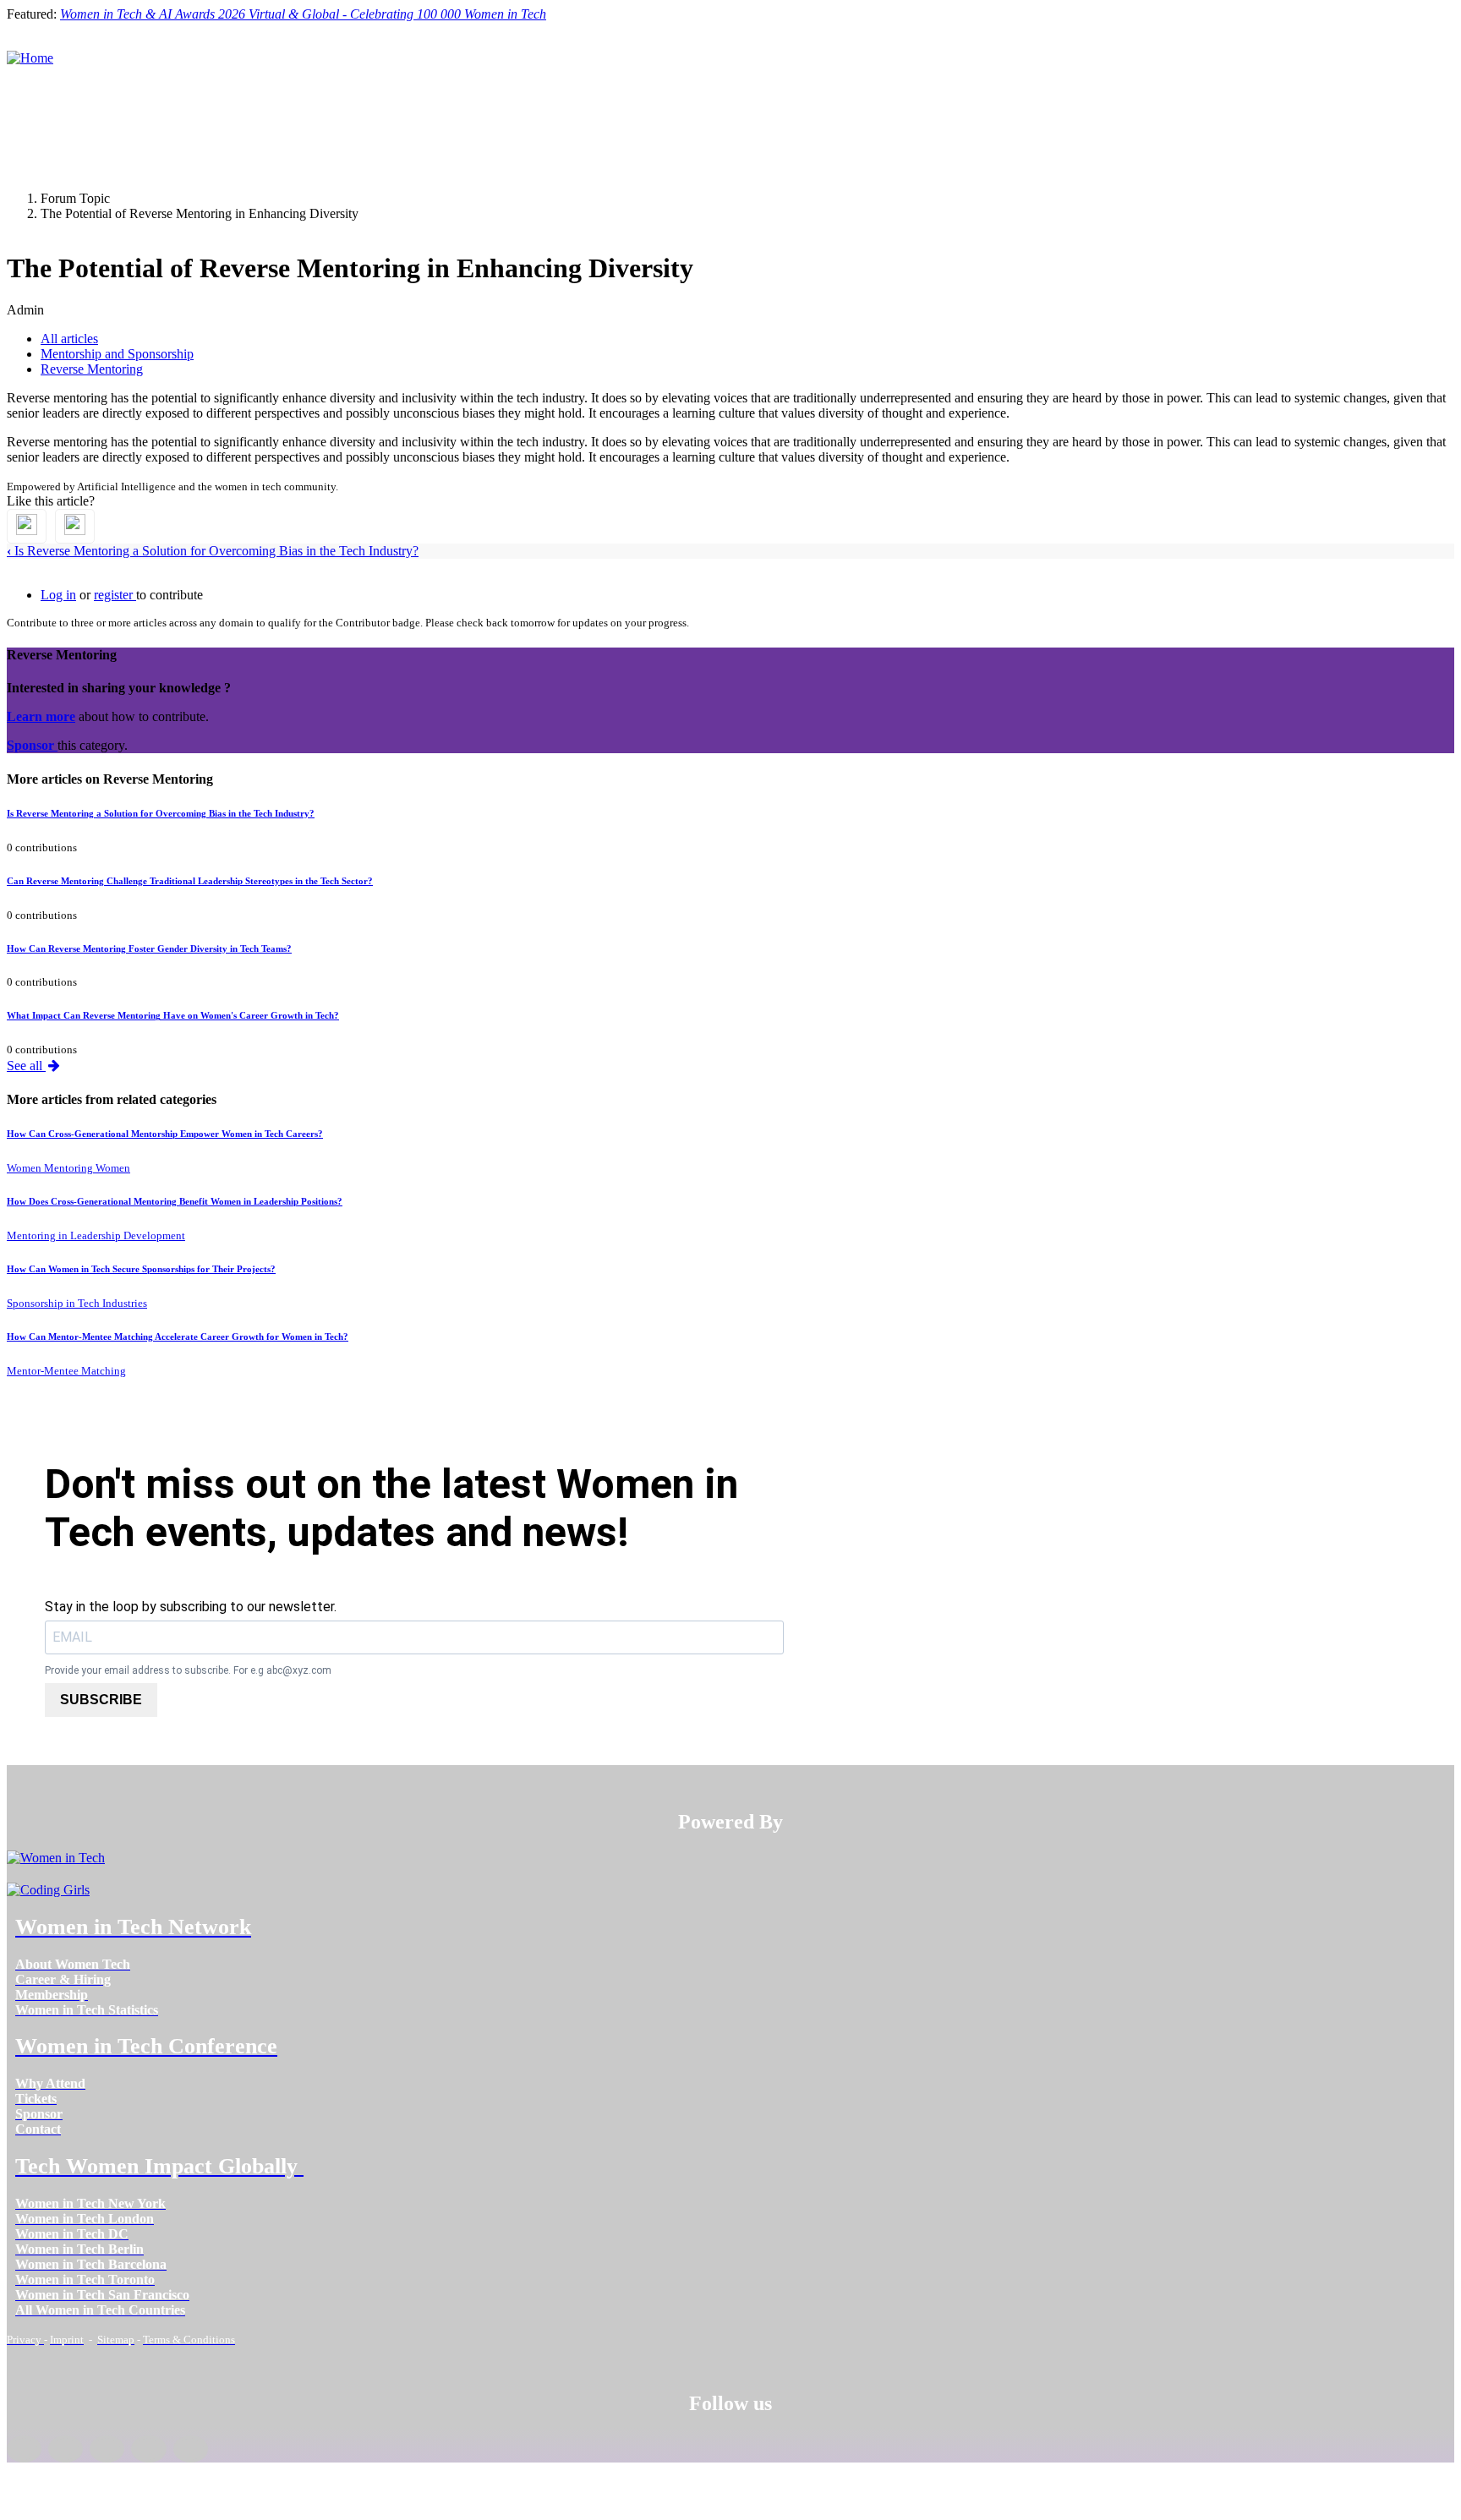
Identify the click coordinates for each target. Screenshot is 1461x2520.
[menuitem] (73, 1964)
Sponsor (32, 745)
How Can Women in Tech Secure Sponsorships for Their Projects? (141, 1269)
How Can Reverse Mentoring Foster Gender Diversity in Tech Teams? (149, 948)
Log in (58, 595)
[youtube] (191, 2449)
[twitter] (148, 2449)
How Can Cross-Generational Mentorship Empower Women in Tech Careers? (165, 1134)
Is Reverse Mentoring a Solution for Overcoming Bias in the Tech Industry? (213, 551)
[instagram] (107, 2449)
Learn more (41, 716)
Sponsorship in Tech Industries (77, 1303)
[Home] (30, 58)
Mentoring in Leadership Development (96, 1235)
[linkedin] (66, 2449)
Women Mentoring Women (68, 1168)
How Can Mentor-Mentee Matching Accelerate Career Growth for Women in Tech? (178, 1337)
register (115, 595)
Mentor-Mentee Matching (66, 1371)
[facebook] (24, 2449)
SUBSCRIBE (101, 1700)
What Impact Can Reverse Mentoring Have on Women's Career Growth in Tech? (173, 1015)
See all (26, 1066)
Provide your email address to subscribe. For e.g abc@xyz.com (188, 1670)
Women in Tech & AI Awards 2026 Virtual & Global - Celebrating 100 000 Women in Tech (303, 14)
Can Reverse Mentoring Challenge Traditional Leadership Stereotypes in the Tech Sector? (190, 881)
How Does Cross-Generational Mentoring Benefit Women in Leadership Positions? (175, 1201)
